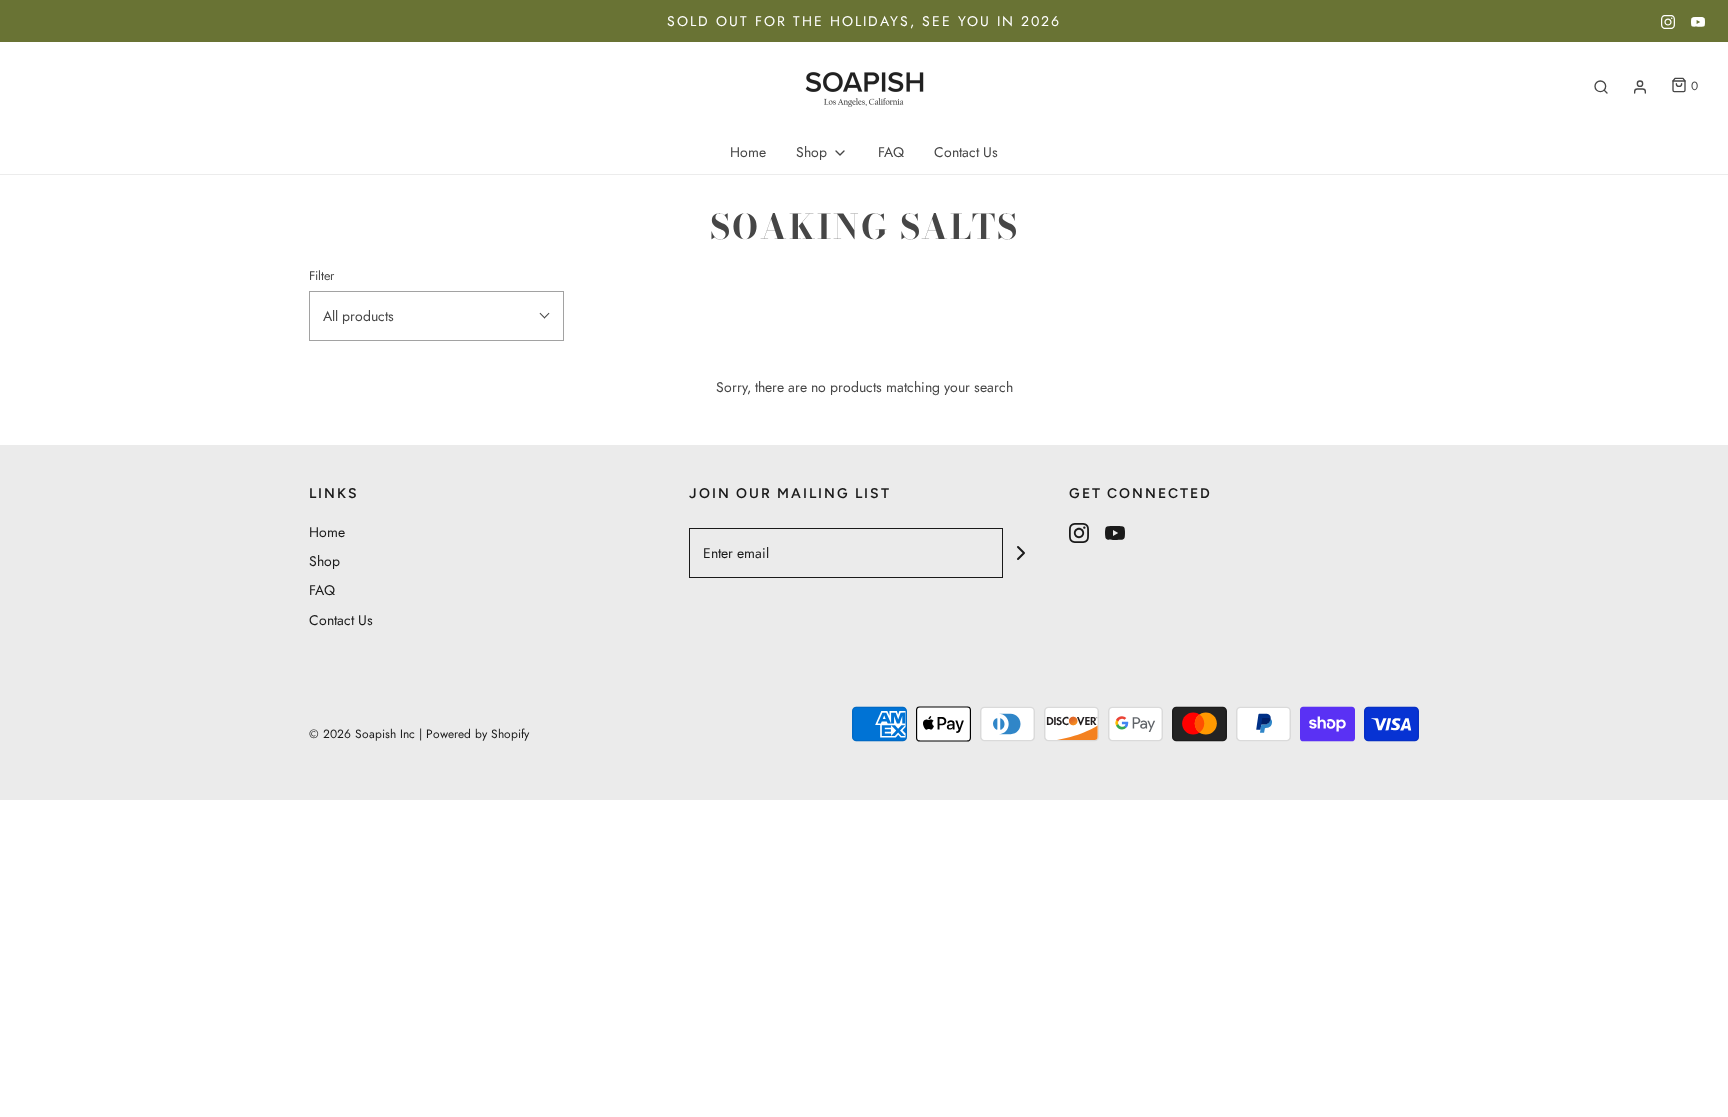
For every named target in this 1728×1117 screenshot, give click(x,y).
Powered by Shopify (477, 734)
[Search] (1601, 87)
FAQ (891, 152)
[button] (436, 316)
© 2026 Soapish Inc (362, 734)
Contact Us (966, 152)
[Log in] (1640, 87)
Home (748, 152)
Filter (321, 276)
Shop (324, 561)
